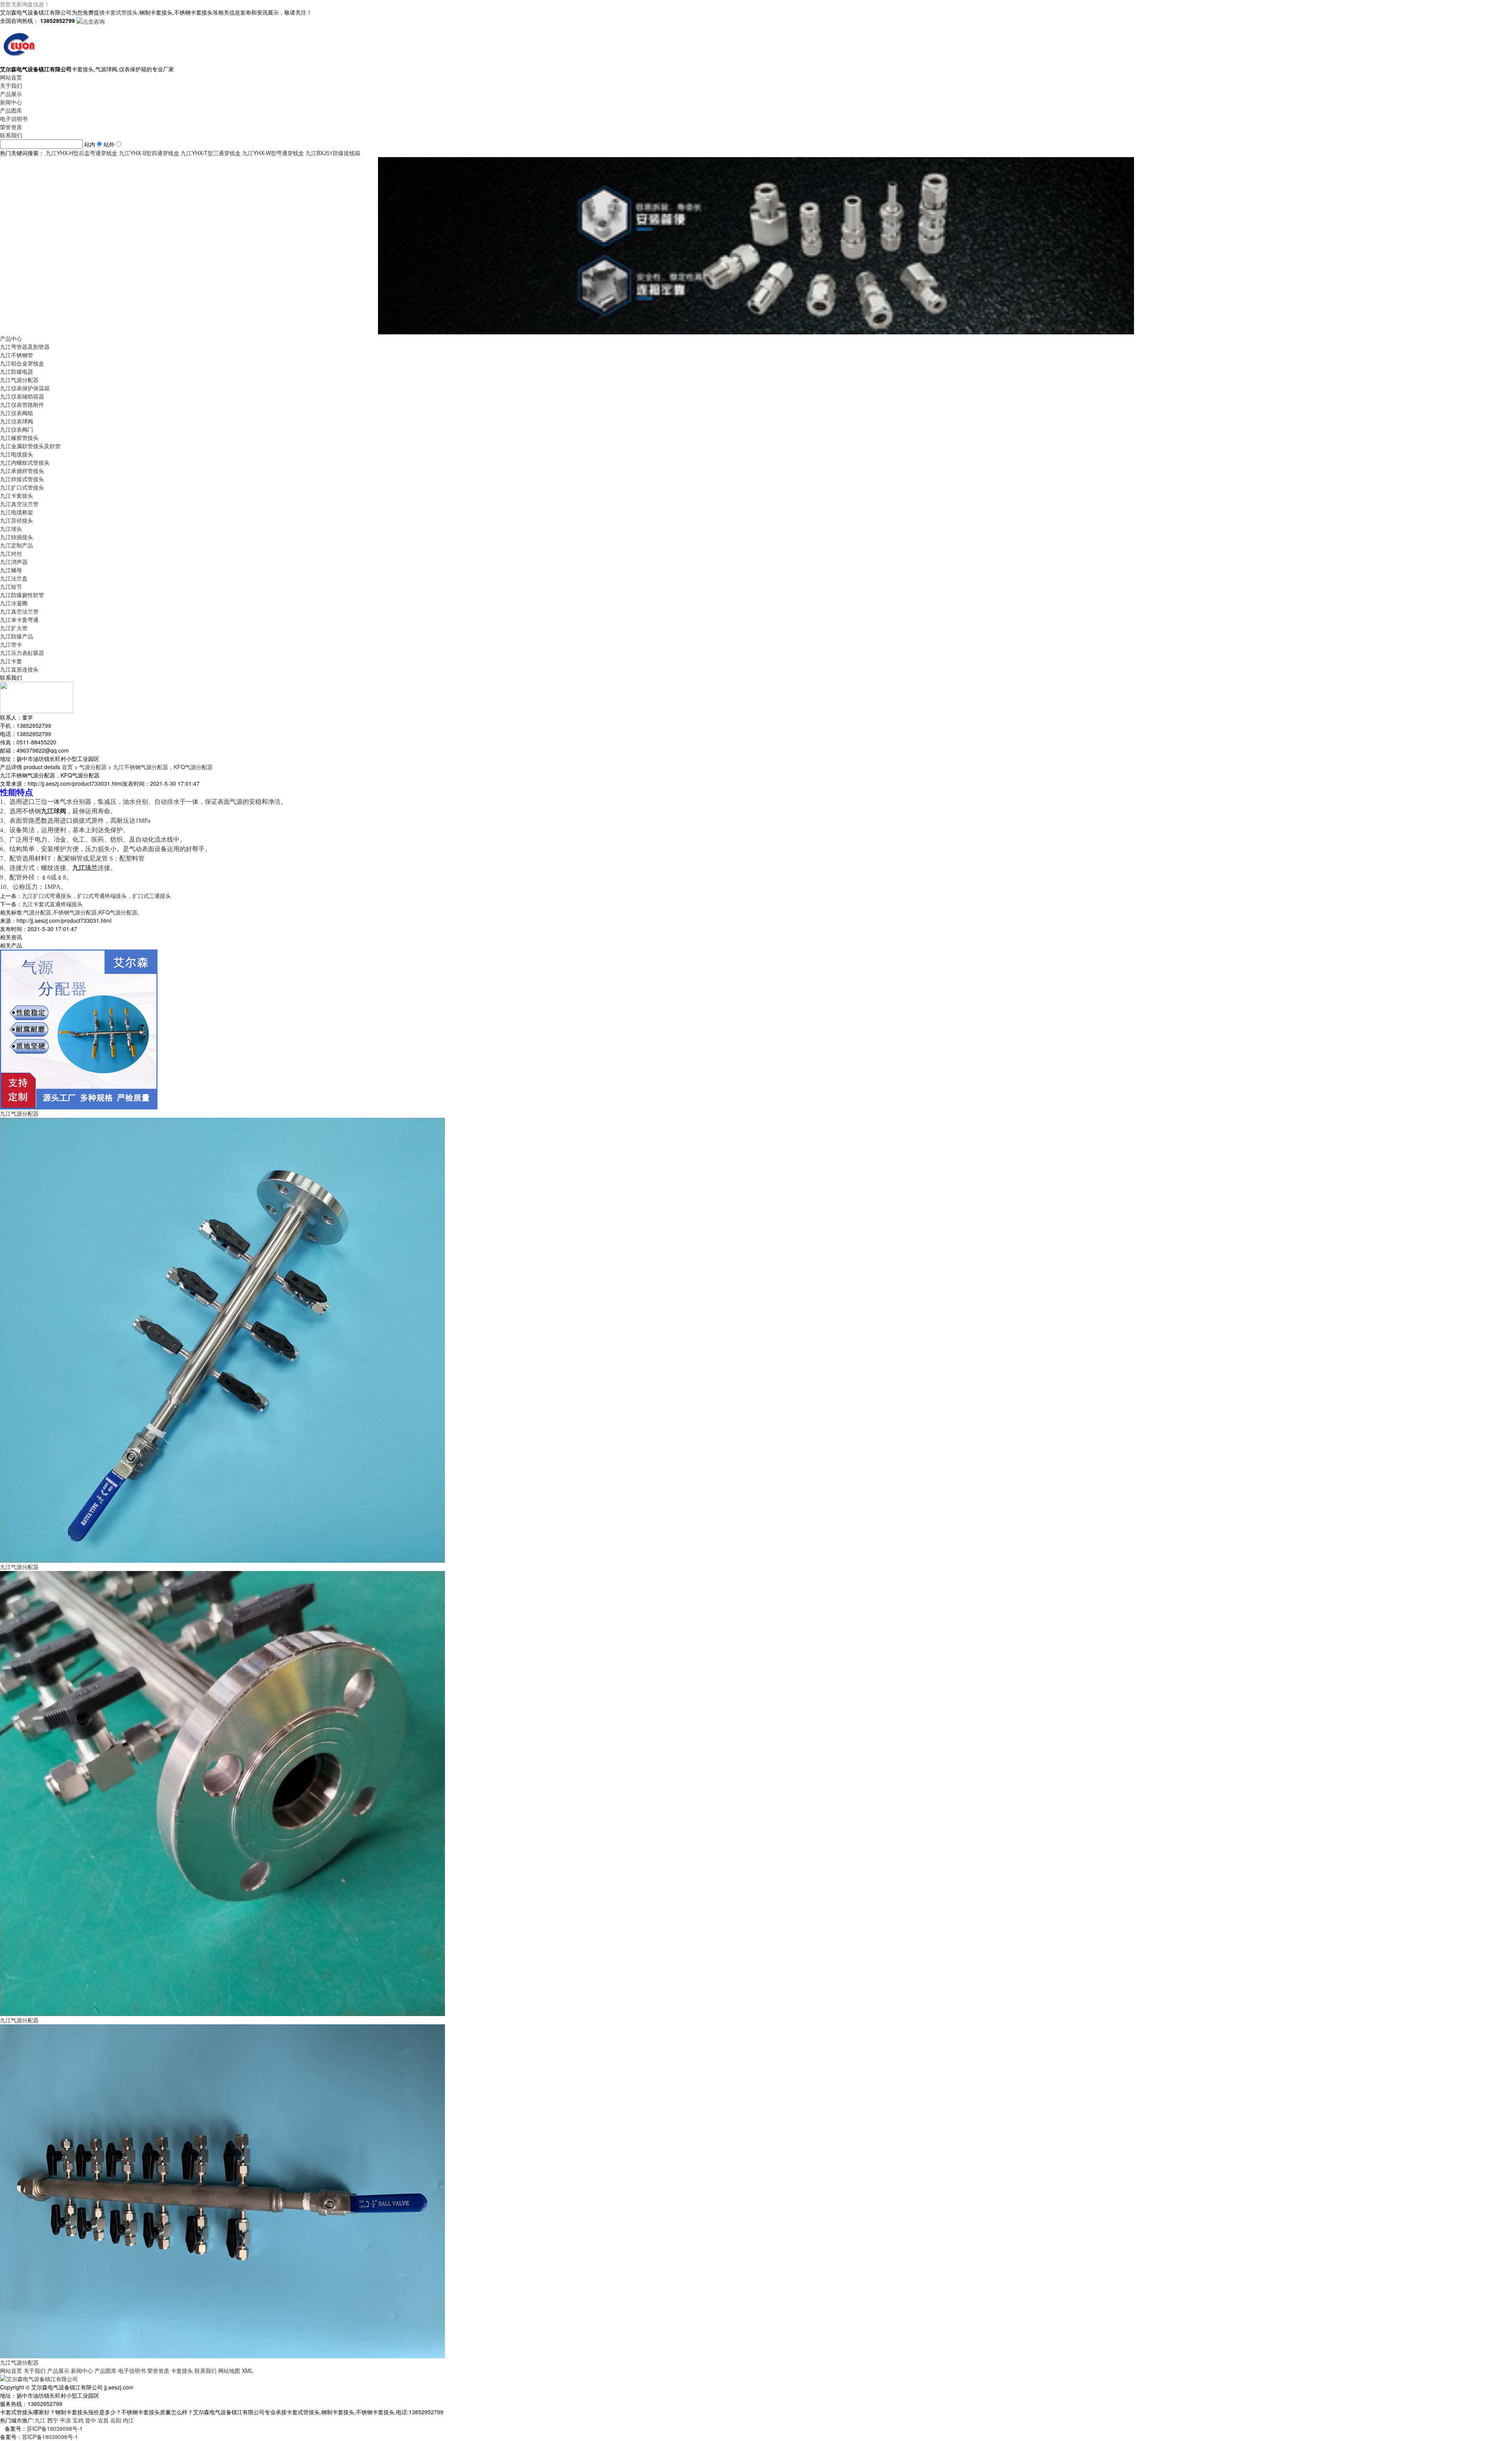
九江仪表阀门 (17, 429)
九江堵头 (11, 529)
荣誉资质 (11, 127)
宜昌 (103, 2420)
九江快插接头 (17, 537)
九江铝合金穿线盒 (22, 363)
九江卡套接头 (17, 495)
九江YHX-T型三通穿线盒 (211, 153)
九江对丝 (11, 553)
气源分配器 (93, 767)
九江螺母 (11, 570)
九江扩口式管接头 (22, 487)
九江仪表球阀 (17, 421)
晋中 (91, 2420)
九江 (40, 2420)
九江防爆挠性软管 (22, 595)
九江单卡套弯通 (19, 620)
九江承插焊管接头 (22, 471)
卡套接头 (182, 2371)
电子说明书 (14, 119)
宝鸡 (78, 2420)
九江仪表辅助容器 (22, 396)
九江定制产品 (17, 545)
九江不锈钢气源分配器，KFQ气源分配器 (163, 767)
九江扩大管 (14, 628)
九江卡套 (11, 661)
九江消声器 (14, 562)
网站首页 (11, 77)
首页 (67, 767)
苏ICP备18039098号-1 (55, 2428)
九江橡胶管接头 (19, 438)
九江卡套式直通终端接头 (52, 904)
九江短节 (11, 586)
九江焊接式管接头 (22, 479)
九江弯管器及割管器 (25, 347)
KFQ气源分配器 (118, 912)
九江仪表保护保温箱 (25, 388)
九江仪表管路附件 (22, 404)
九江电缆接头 (17, 454)
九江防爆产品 (17, 636)
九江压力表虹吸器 (22, 653)
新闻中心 (11, 102)
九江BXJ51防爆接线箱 (333, 153)
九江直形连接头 (19, 669)
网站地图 (229, 2371)
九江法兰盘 (14, 578)
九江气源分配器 (19, 380)
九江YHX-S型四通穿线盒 (149, 153)
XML (247, 2371)
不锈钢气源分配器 (75, 912)
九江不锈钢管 (17, 355)
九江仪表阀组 (17, 413)
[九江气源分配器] (79, 1029)
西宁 (53, 2420)
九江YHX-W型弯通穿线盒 (273, 153)
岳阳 (116, 2420)
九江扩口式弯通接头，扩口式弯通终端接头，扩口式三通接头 (96, 896)
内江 (128, 2420)
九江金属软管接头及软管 (30, 446)
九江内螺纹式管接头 (25, 462)
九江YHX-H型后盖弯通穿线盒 (82, 153)
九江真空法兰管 (19, 504)
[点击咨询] (91, 20)
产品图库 (11, 110)
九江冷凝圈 (14, 603)
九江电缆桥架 (17, 512)
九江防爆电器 (17, 371)
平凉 (65, 2420)
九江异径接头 (17, 520)
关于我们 (11, 85)
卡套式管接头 (121, 12)
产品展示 (11, 94)
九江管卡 (11, 644)
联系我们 (11, 135)
